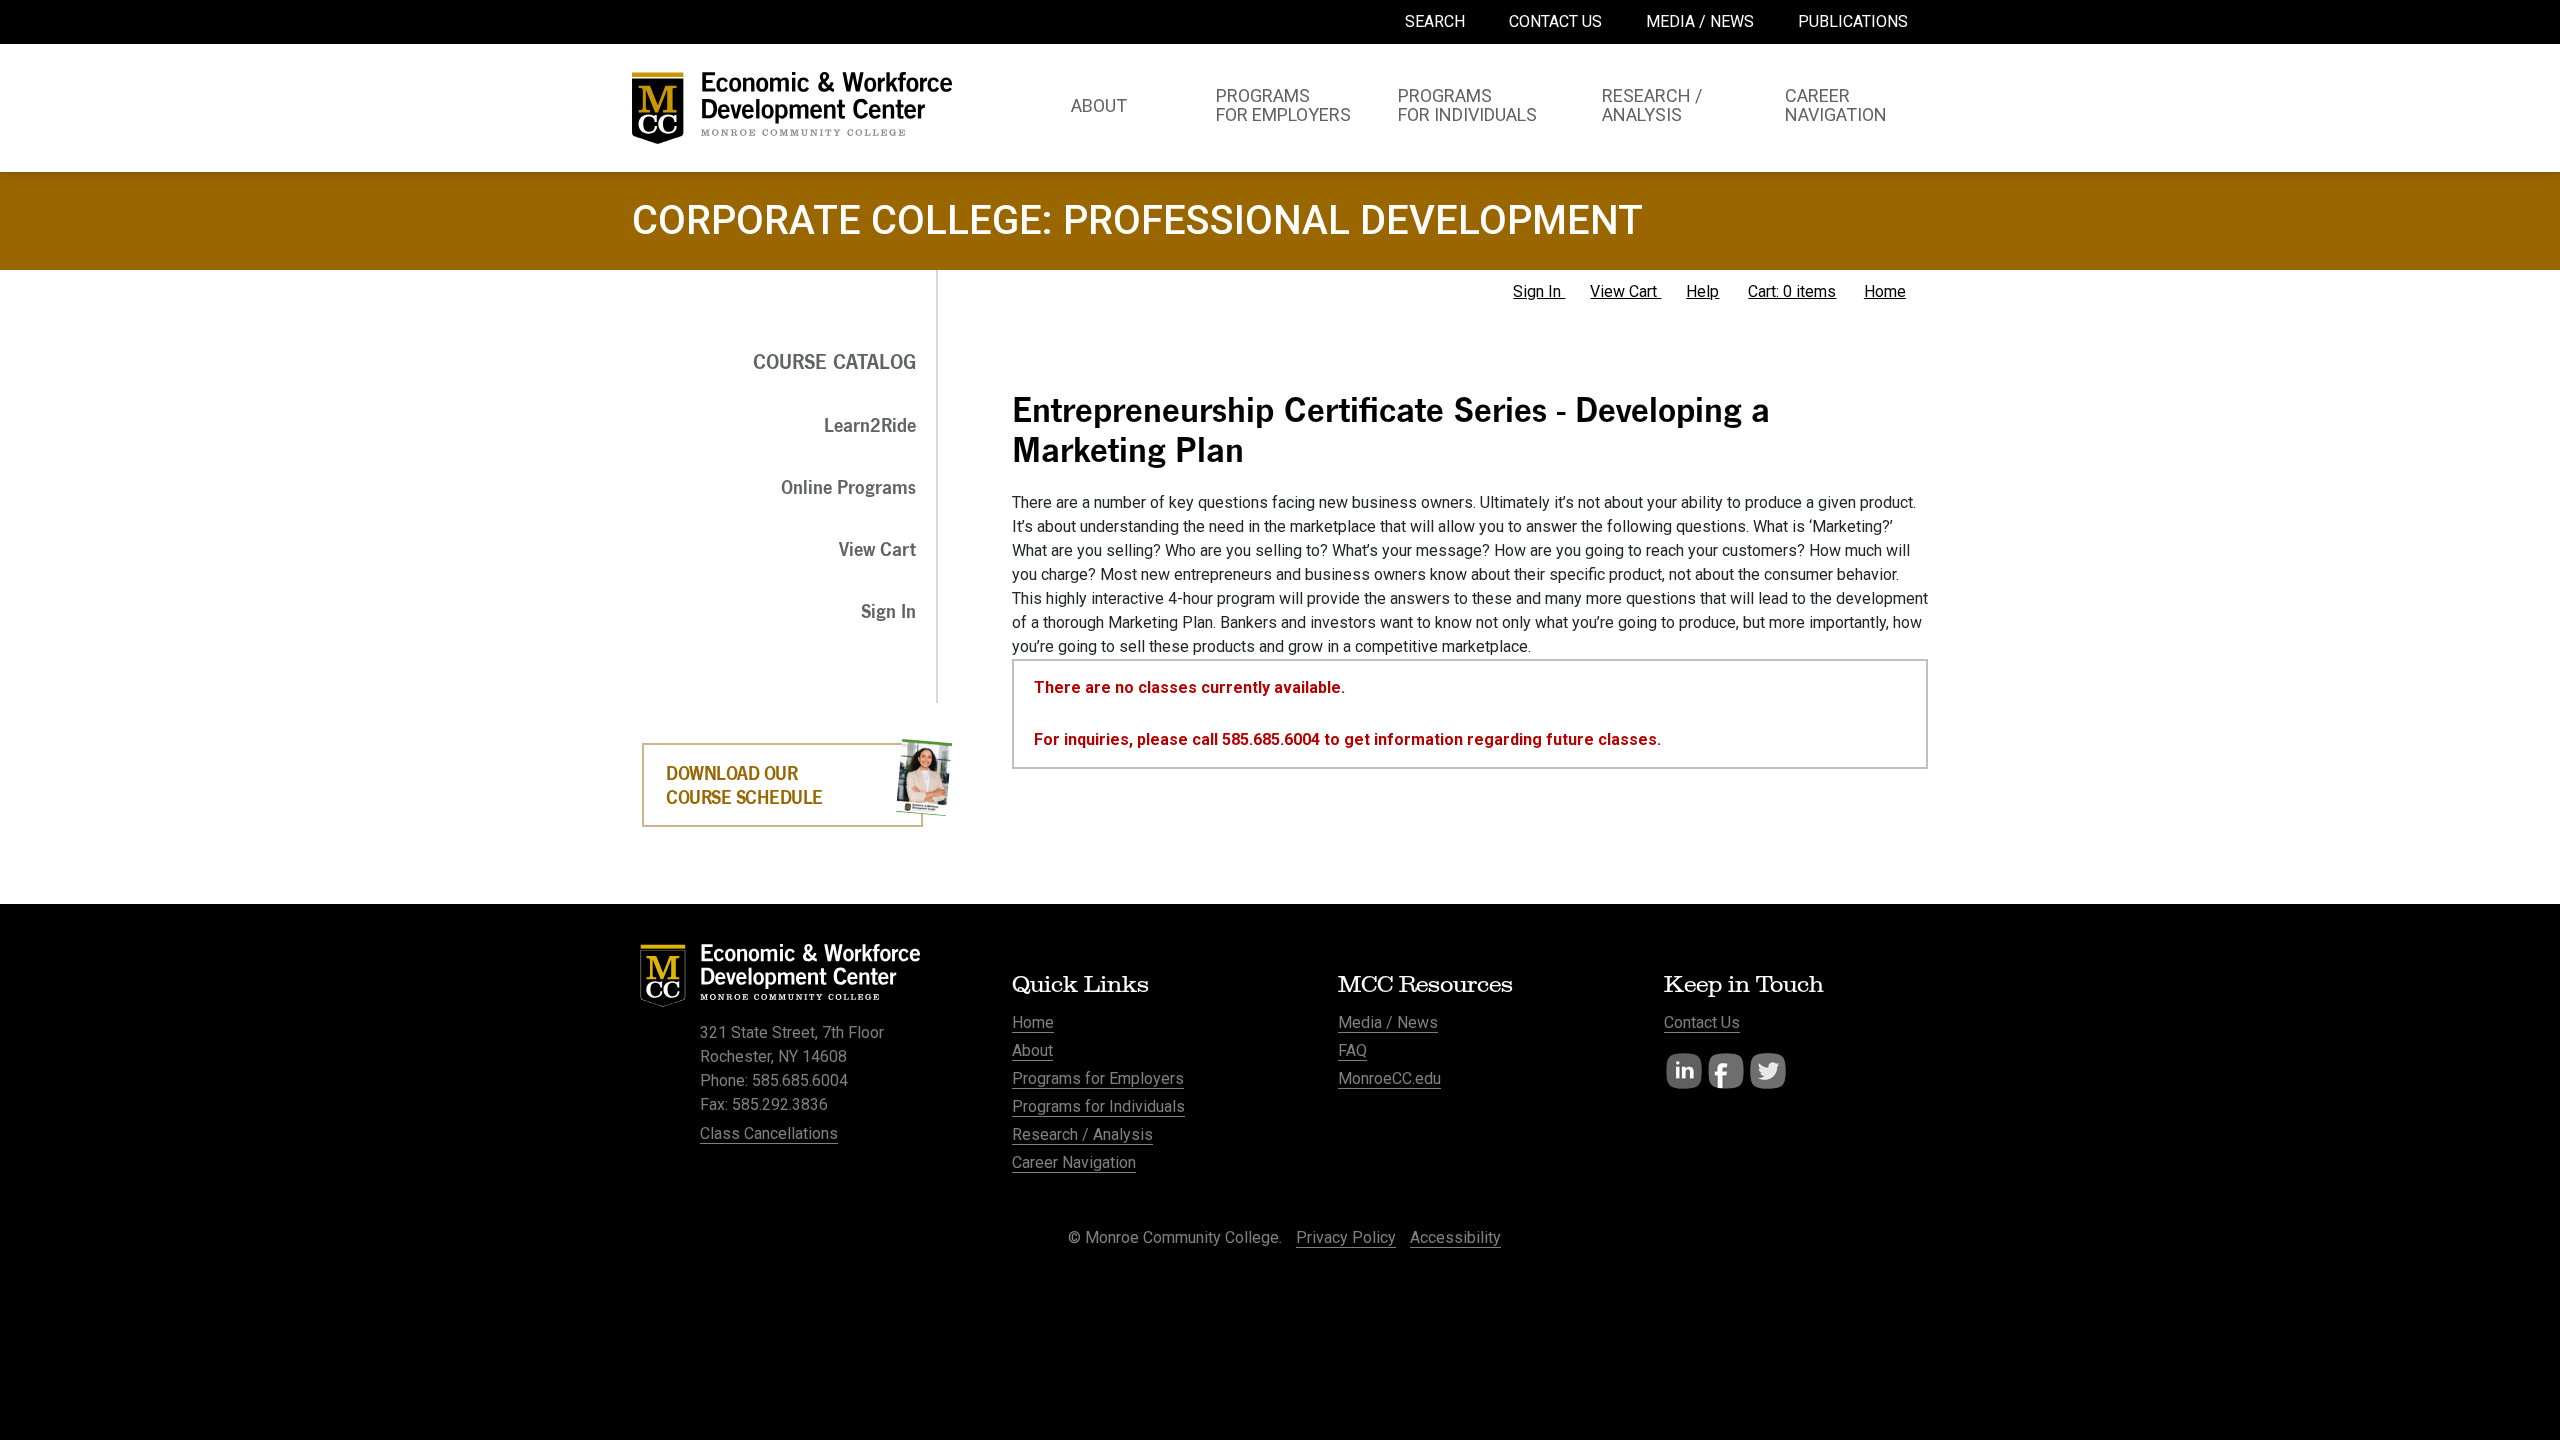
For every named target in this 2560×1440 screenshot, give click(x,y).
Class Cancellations (769, 1133)
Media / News (1388, 1022)
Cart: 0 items (1792, 291)
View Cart (1625, 291)
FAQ (1352, 1050)
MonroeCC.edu (1389, 1078)
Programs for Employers (1098, 1078)
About (1032, 1050)
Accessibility (1455, 1237)
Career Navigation (1074, 1162)
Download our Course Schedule (744, 785)
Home (1885, 291)
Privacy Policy (1346, 1237)
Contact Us (1702, 1022)
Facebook (1726, 1071)
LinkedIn (1684, 1071)
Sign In (1539, 291)
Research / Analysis (1082, 1134)
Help (1702, 291)
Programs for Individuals (1098, 1106)
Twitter (1768, 1071)
